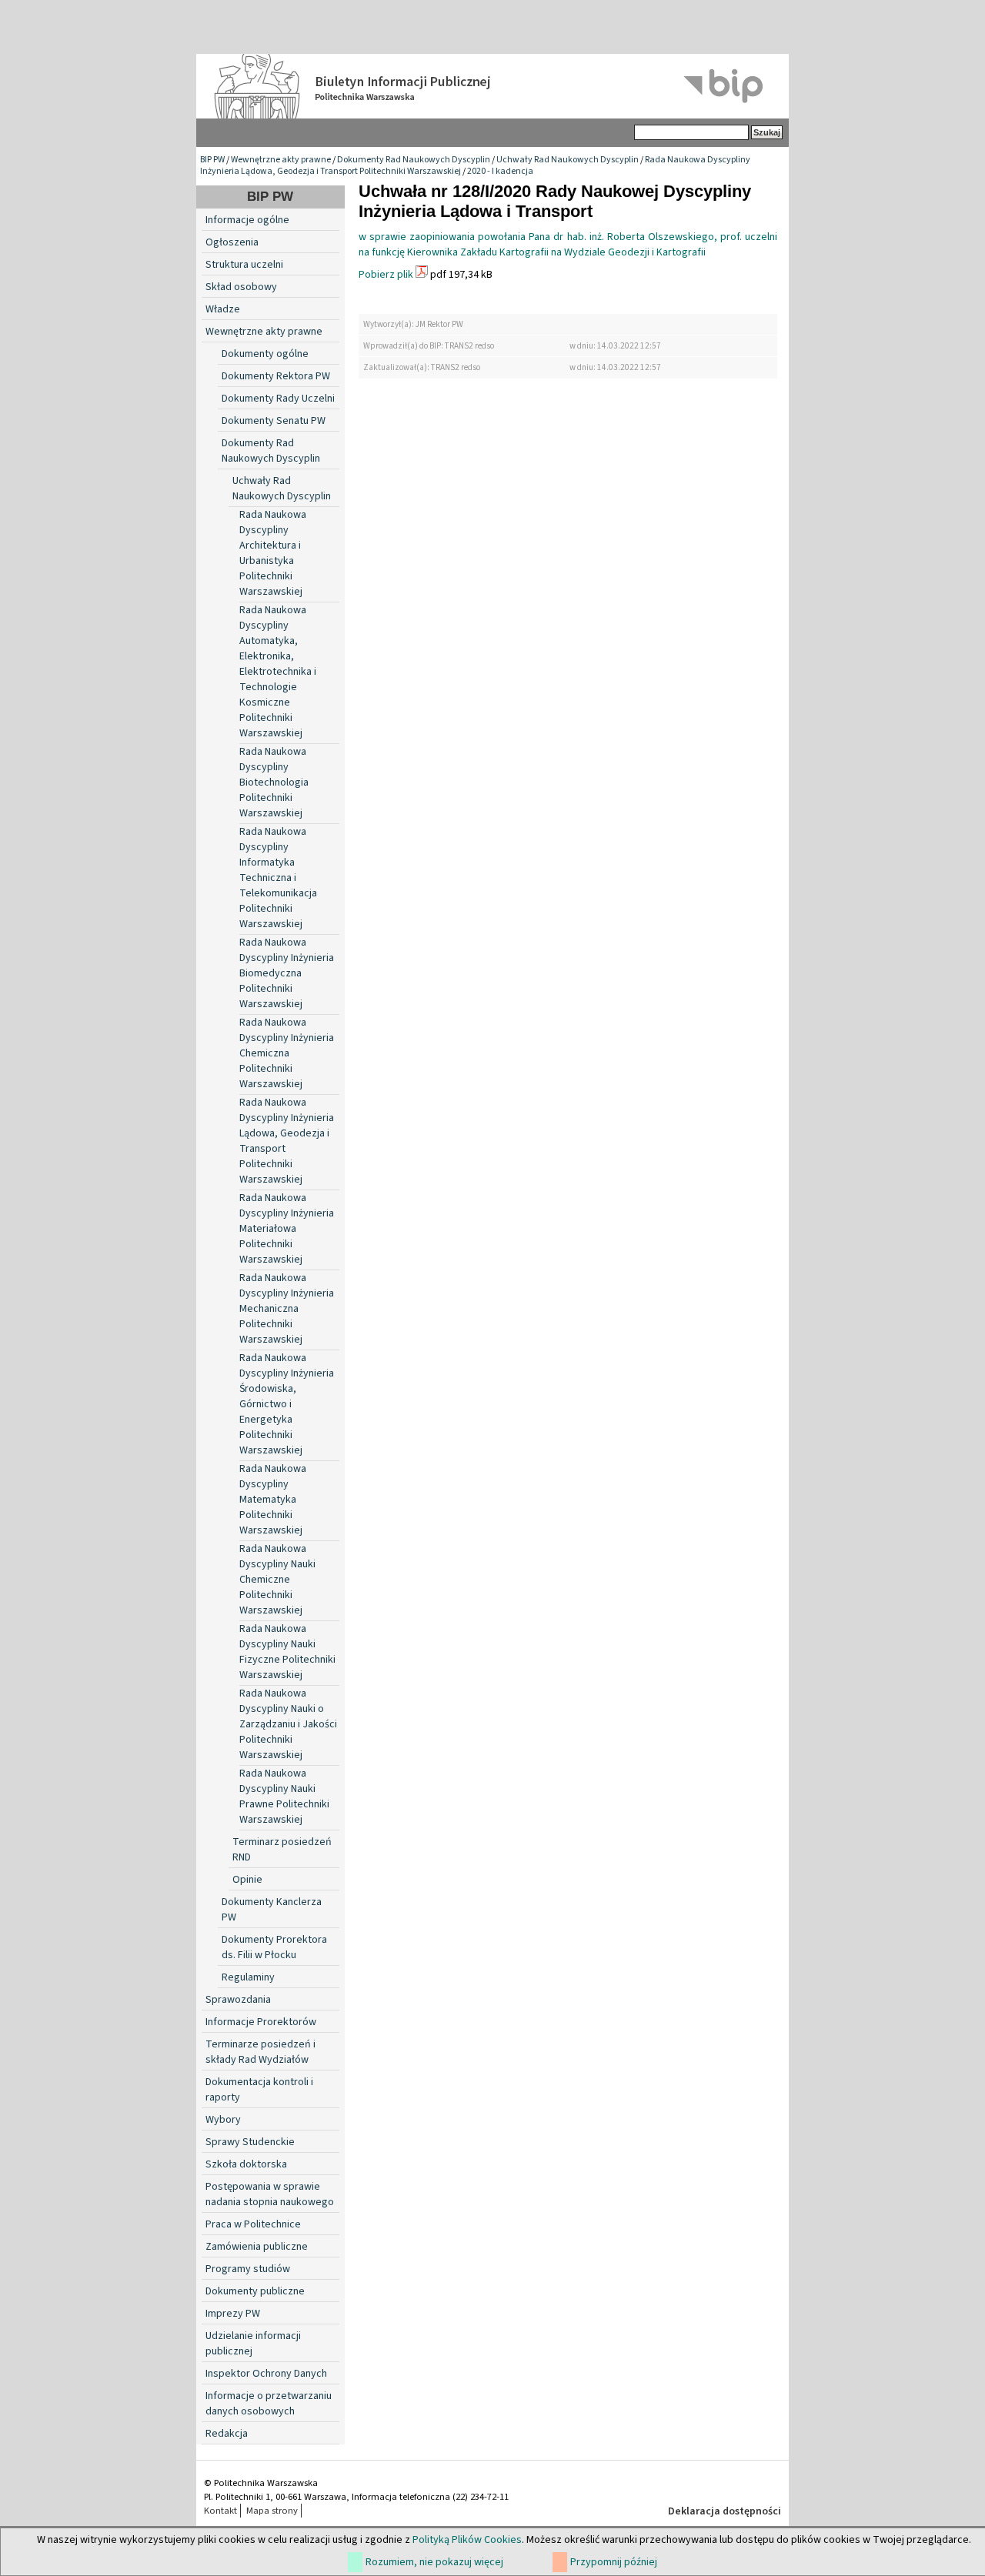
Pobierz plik (386, 275)
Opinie (247, 1880)
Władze (223, 309)
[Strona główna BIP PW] (492, 86)
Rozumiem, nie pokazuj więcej (434, 2562)
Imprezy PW (233, 2314)
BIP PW (212, 160)
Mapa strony (272, 2511)
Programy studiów (248, 2269)
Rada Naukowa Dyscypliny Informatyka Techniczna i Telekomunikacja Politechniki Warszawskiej (278, 878)
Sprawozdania (238, 2000)
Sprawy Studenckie (250, 2142)
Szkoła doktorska (246, 2164)
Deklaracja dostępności (725, 2511)
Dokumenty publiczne (255, 2291)
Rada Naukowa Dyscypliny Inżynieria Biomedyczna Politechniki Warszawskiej (287, 973)
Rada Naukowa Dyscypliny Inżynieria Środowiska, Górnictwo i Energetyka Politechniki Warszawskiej (287, 1404)
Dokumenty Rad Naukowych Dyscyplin (414, 160)
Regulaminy (248, 1977)
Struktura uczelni (244, 265)
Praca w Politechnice (253, 2224)
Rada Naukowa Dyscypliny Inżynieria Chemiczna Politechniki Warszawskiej (287, 1053)
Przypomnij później (614, 2562)
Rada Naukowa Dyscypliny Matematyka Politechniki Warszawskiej (273, 1500)
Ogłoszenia (232, 242)
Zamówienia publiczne (257, 2247)
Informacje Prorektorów (261, 2022)
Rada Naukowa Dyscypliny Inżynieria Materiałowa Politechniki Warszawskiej (287, 1229)
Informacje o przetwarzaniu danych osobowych (269, 2404)
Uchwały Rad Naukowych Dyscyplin (568, 160)
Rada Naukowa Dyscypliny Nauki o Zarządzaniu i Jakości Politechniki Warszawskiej (288, 1724)
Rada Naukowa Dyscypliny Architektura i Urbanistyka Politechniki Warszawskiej (273, 553)
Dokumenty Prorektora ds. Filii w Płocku (274, 1947)
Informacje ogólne (247, 220)
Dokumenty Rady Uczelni (278, 399)
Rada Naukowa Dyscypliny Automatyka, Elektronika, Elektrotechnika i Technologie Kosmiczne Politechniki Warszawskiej (278, 672)
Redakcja (227, 2434)
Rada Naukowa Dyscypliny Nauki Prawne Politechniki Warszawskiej (284, 1797)
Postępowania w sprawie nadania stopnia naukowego (270, 2194)
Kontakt (220, 2511)
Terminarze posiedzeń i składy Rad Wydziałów (260, 2052)
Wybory (223, 2120)
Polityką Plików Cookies (467, 2540)
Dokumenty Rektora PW (276, 376)
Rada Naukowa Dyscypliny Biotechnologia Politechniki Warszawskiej (274, 782)
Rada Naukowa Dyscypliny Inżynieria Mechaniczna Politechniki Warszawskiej (287, 1309)
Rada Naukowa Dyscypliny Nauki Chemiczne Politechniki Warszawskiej (277, 1580)
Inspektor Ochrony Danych (266, 2374)
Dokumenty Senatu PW (274, 421)
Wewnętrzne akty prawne (281, 160)
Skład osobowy (241, 287)
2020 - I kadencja (500, 171)
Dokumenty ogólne (265, 354)
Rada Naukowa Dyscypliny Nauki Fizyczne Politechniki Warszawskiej (287, 1652)
